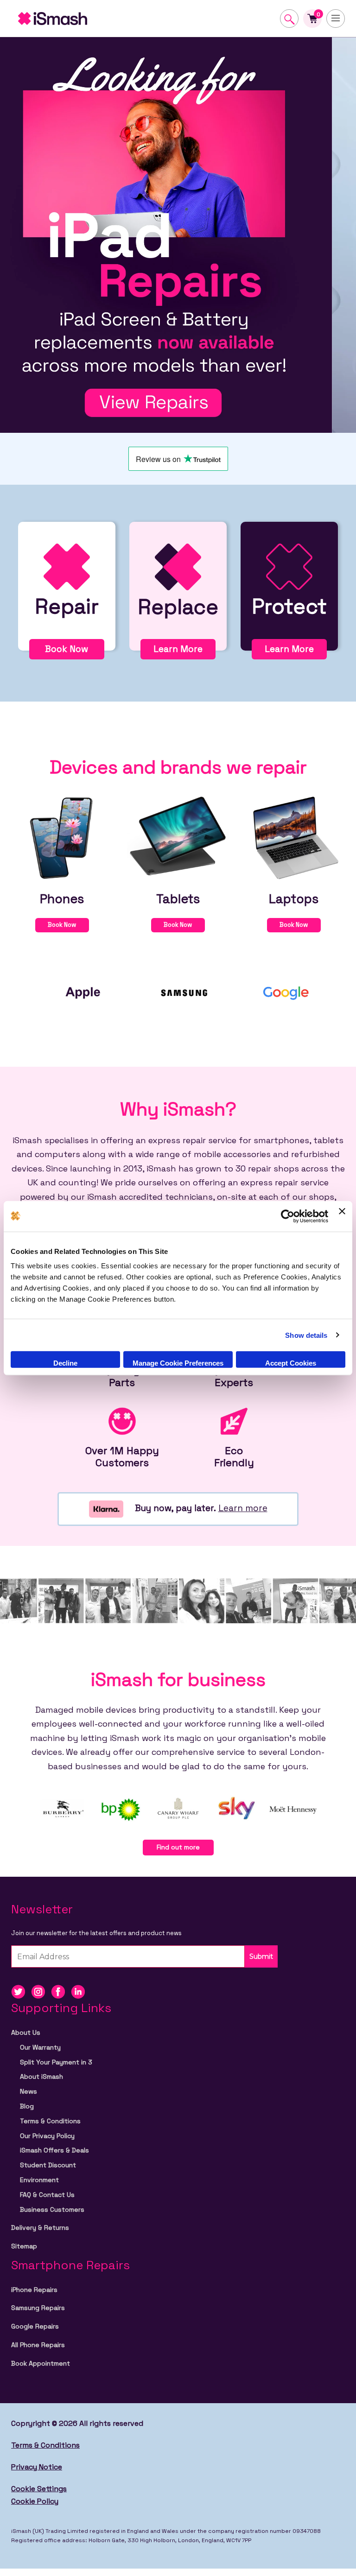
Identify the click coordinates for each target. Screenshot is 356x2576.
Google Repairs (35, 2326)
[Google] (287, 992)
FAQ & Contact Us (47, 2195)
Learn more (243, 1508)
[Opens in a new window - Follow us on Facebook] (61, 1991)
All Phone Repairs (38, 2345)
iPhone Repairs (34, 2290)
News (29, 2091)
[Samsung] (185, 992)
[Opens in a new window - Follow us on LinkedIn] (80, 1991)
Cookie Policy (35, 2501)
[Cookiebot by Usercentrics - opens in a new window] (288, 1216)
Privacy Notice (37, 2467)
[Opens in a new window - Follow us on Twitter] (21, 1991)
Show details (306, 1335)
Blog (27, 2106)
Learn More (178, 649)
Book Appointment (41, 2363)
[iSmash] (102, 19)
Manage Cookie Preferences (178, 1363)
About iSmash (41, 2076)
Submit (261, 1956)
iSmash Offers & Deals (54, 2150)
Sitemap (24, 2246)
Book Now (67, 649)
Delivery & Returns (40, 2228)
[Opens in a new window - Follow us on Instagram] (41, 1991)
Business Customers (52, 2209)
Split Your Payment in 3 (56, 2062)
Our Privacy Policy (47, 2136)
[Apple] (83, 992)
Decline (65, 1363)
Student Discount (48, 2165)
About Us (26, 2032)
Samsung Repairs (38, 2308)
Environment (39, 2180)
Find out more (178, 1847)
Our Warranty (40, 2047)
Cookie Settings (39, 2489)
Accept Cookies (291, 1363)
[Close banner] (342, 1216)
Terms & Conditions (50, 2121)
